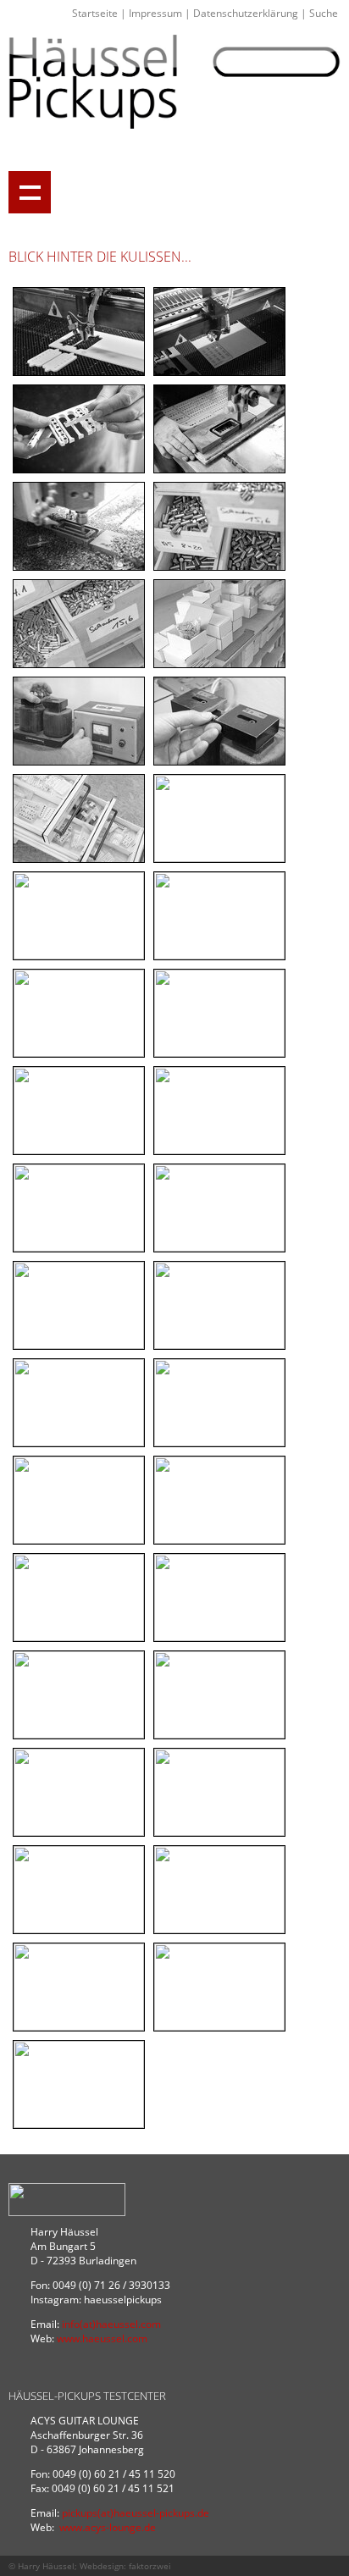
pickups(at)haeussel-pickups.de (136, 2513)
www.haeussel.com (102, 2338)
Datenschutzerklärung (246, 13)
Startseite (95, 13)
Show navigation (30, 192)
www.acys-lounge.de (108, 2527)
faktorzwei (150, 2566)
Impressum (155, 13)
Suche (324, 13)
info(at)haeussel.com (111, 2324)
